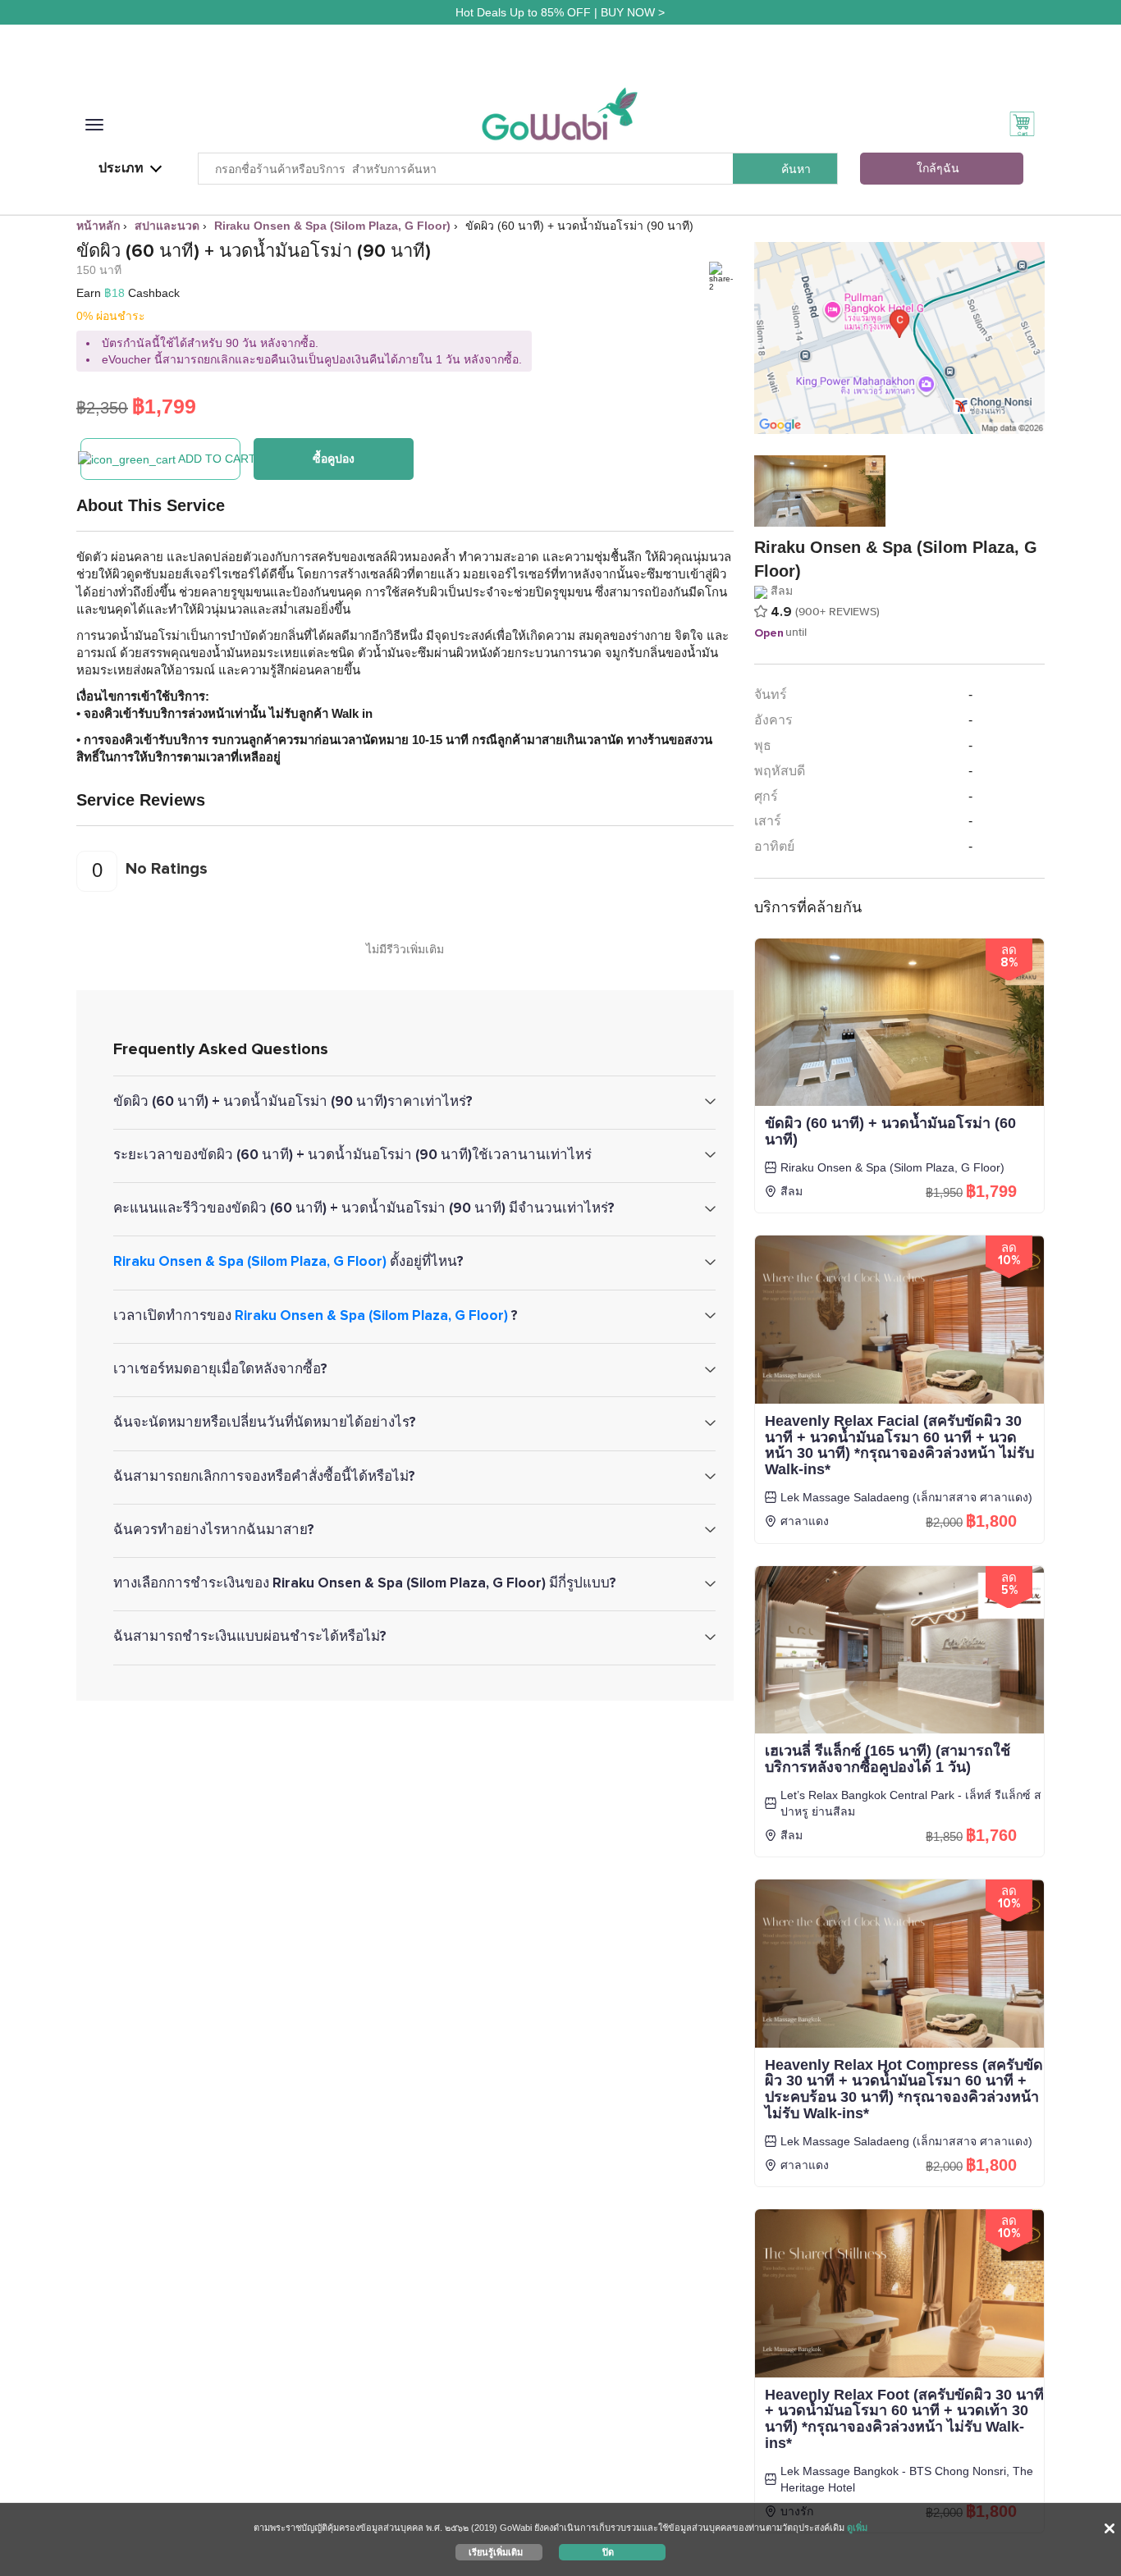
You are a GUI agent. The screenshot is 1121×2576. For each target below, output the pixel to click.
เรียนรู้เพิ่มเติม (496, 2551)
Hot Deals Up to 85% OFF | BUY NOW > (560, 12)
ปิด (608, 2551)
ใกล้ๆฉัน (938, 169)
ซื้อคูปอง (334, 459)
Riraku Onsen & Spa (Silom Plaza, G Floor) (250, 1261)
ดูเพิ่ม (857, 2528)
